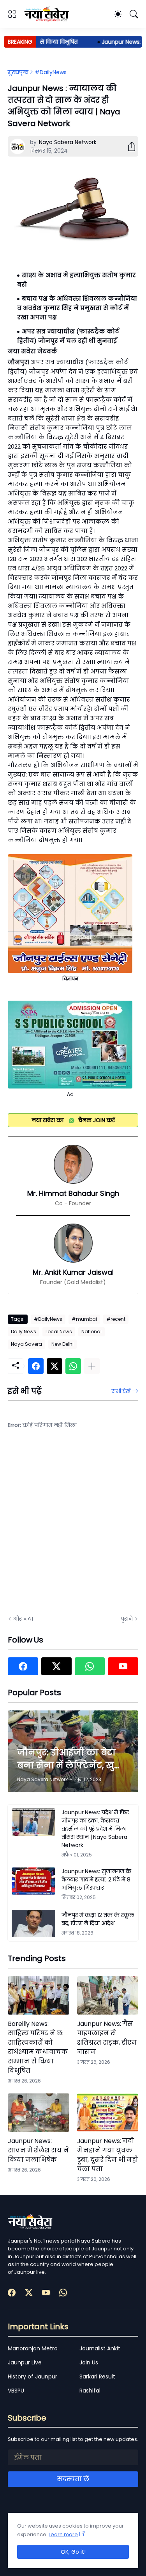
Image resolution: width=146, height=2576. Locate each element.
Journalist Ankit (100, 2348)
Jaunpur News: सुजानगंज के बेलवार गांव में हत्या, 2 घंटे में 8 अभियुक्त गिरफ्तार (96, 1879)
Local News (59, 1332)
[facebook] (23, 1666)
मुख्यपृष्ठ (18, 72)
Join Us (89, 2362)
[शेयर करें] (128, 146)
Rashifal (90, 2391)
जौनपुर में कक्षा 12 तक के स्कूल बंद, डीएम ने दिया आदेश (98, 1919)
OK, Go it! (73, 2552)
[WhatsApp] (73, 1366)
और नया (23, 1619)
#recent (116, 1319)
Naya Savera (26, 1344)
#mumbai (84, 1319)
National (91, 1332)
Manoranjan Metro (33, 2348)
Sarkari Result (97, 2376)
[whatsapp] (90, 1666)
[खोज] (134, 14)
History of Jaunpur (33, 2376)
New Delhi (62, 1344)
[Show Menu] (12, 14)
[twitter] (56, 1666)
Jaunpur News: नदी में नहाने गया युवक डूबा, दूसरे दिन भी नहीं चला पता (108, 2155)
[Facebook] (36, 1366)
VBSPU (16, 2391)
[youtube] (123, 1666)
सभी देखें (121, 1391)
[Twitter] (55, 1366)
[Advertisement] (73, 1527)
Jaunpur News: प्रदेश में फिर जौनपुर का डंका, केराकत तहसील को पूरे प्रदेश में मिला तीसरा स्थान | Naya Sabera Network (95, 1829)
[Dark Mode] (118, 14)
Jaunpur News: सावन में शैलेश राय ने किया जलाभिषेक (38, 2150)
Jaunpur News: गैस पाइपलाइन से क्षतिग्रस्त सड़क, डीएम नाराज (107, 2038)
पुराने (127, 1619)
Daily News (24, 1332)
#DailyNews (51, 72)
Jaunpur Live (25, 2362)
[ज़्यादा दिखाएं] (92, 1366)
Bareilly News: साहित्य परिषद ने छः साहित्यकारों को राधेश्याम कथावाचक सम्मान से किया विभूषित (38, 2047)
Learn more (63, 2534)
